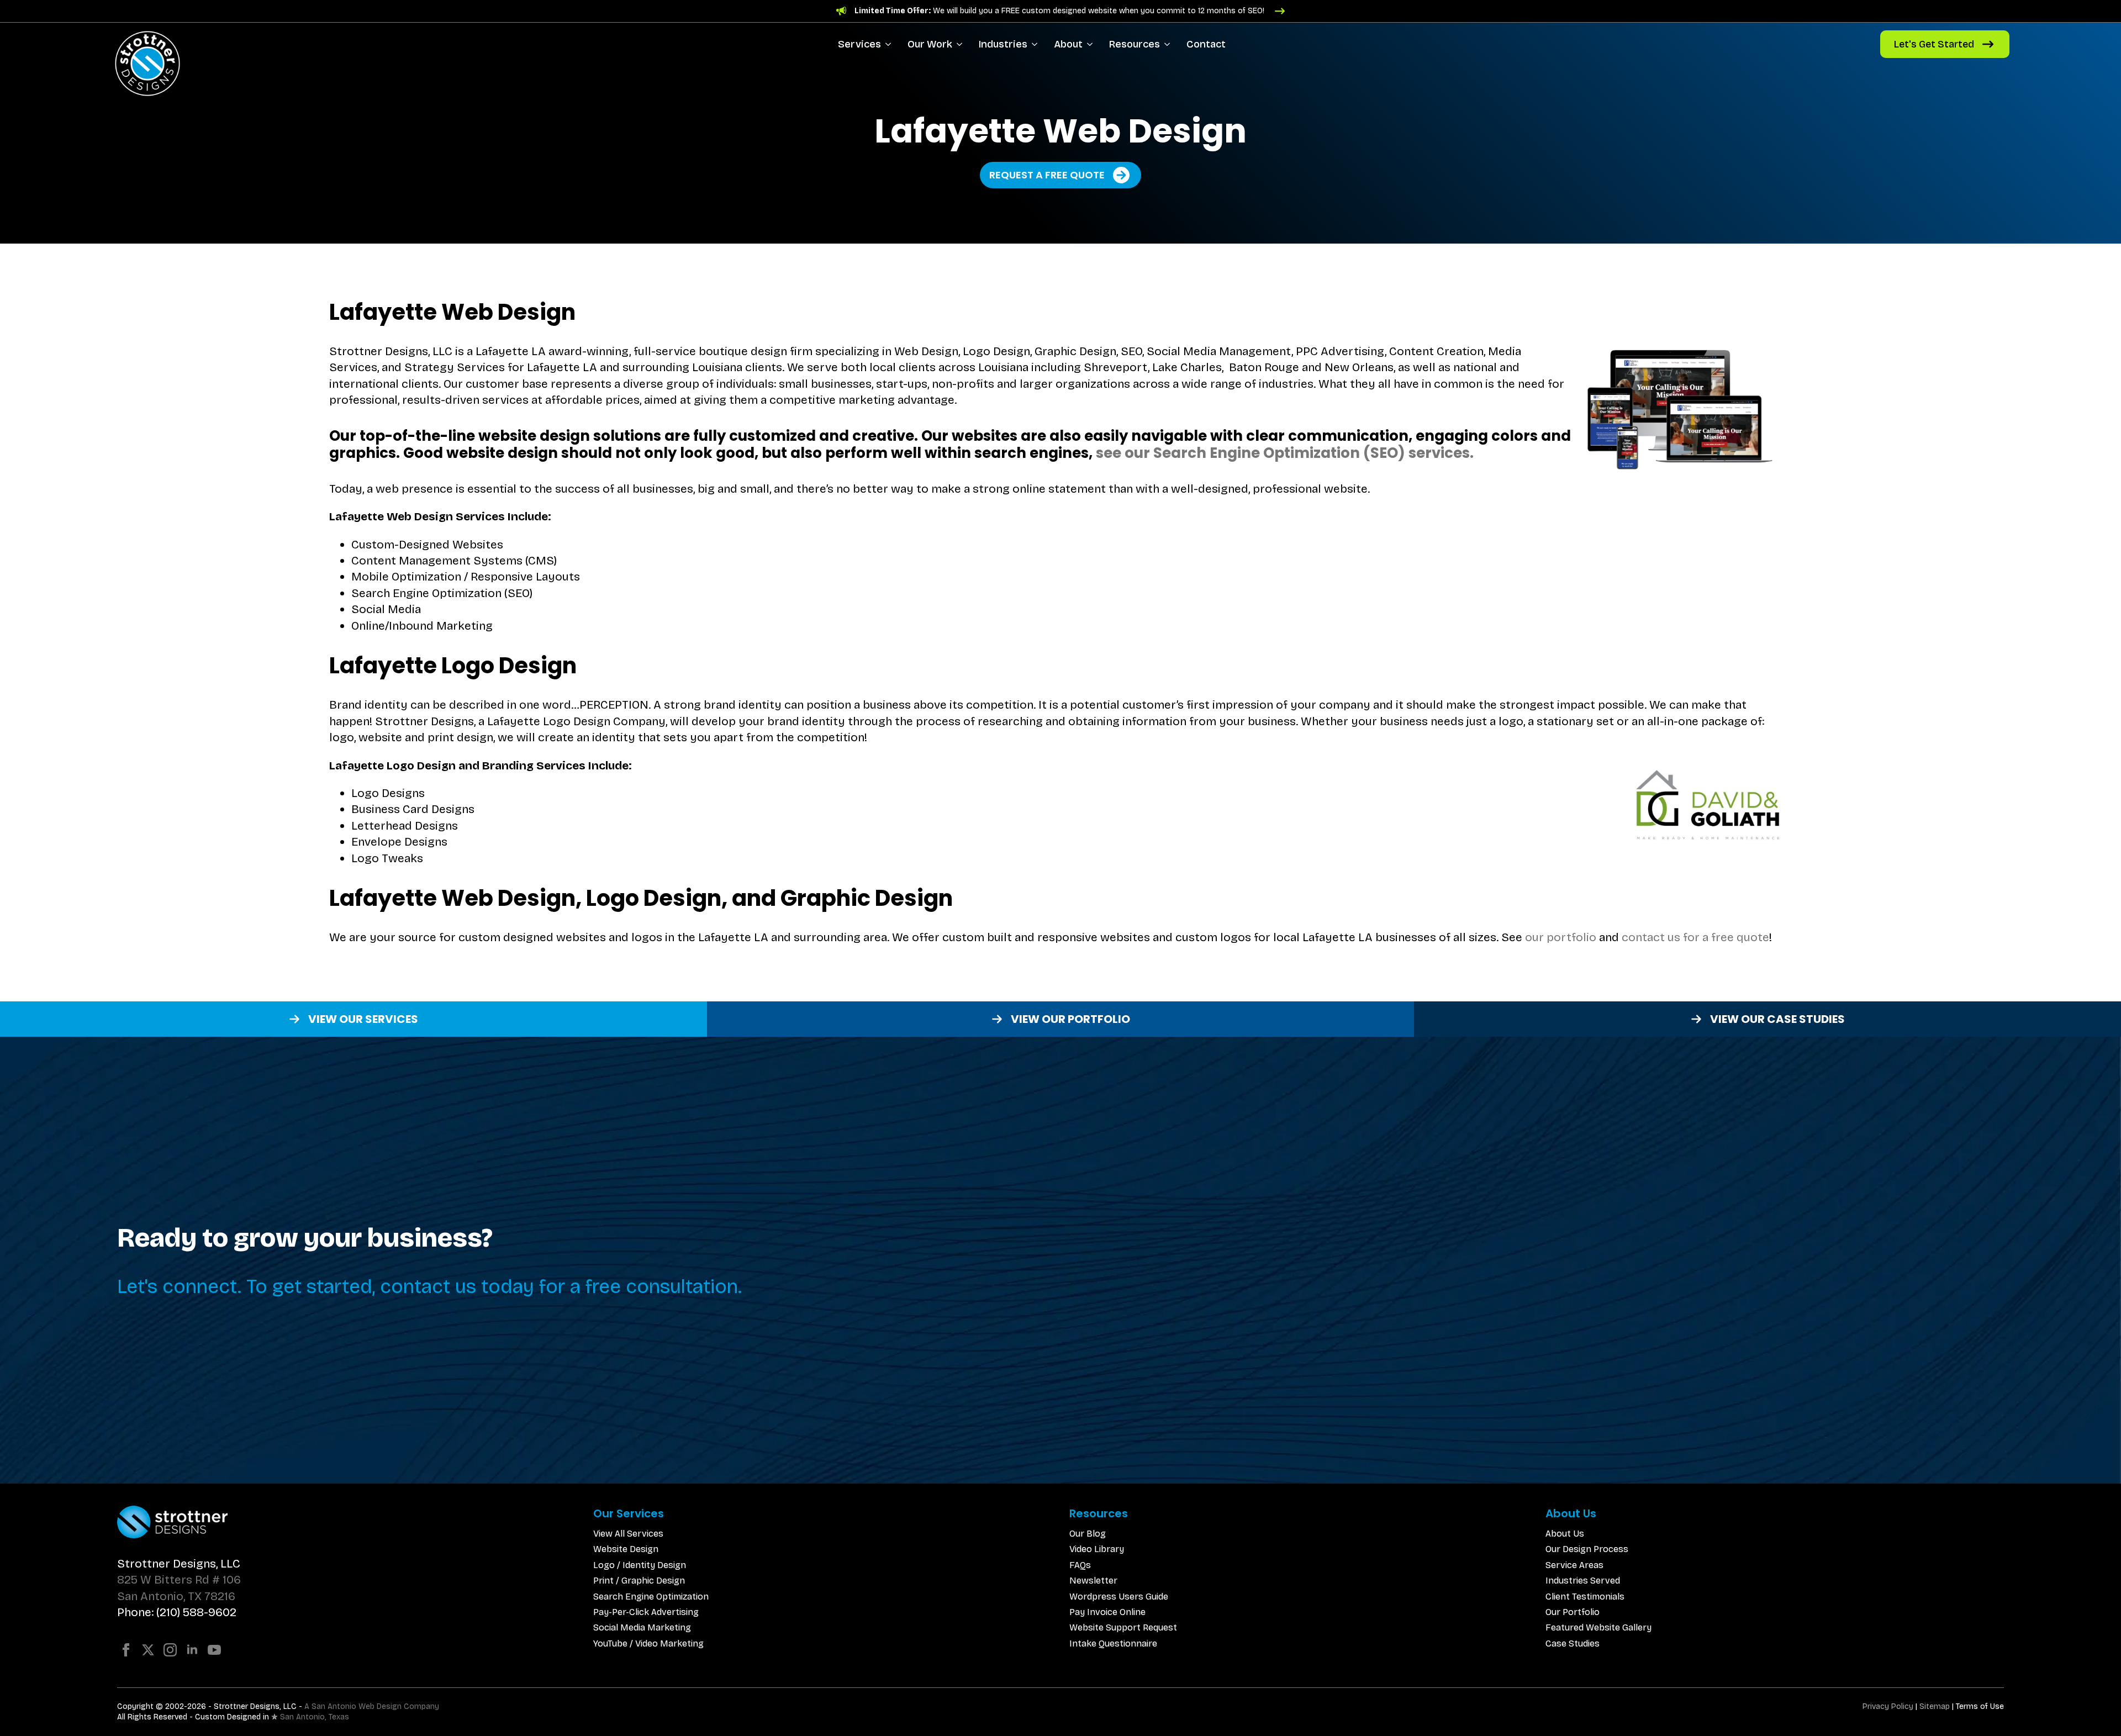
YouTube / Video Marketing (648, 1643)
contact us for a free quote (1695, 937)
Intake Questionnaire (1113, 1643)
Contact (1206, 44)
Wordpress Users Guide (1119, 1597)
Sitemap (1935, 1706)
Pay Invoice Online (1107, 1612)
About (1068, 44)
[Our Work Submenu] (961, 44)
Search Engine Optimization (651, 1597)
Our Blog (1088, 1534)
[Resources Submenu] (1169, 44)
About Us (1565, 1534)
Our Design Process (1587, 1549)
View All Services (628, 1534)
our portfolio (1561, 937)
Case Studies (1573, 1643)
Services (859, 44)
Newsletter (1093, 1581)
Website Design (626, 1549)
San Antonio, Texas (315, 1717)
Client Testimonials (1585, 1597)
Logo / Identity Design (640, 1565)
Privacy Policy (1888, 1706)
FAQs (1080, 1565)
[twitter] (148, 1650)
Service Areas (1574, 1565)
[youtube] (214, 1650)
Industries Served (1583, 1581)
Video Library (1097, 1549)
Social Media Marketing (642, 1627)
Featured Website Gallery (1598, 1627)
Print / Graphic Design (639, 1581)
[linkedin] (192, 1650)
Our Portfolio (1573, 1612)
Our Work (930, 44)
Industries (1003, 44)
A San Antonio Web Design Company (372, 1706)
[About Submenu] (1092, 44)
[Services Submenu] (890, 44)
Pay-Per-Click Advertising (646, 1612)
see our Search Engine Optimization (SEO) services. (1285, 453)
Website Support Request (1123, 1627)
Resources (1135, 44)
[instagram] (170, 1650)
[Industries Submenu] (1036, 44)
